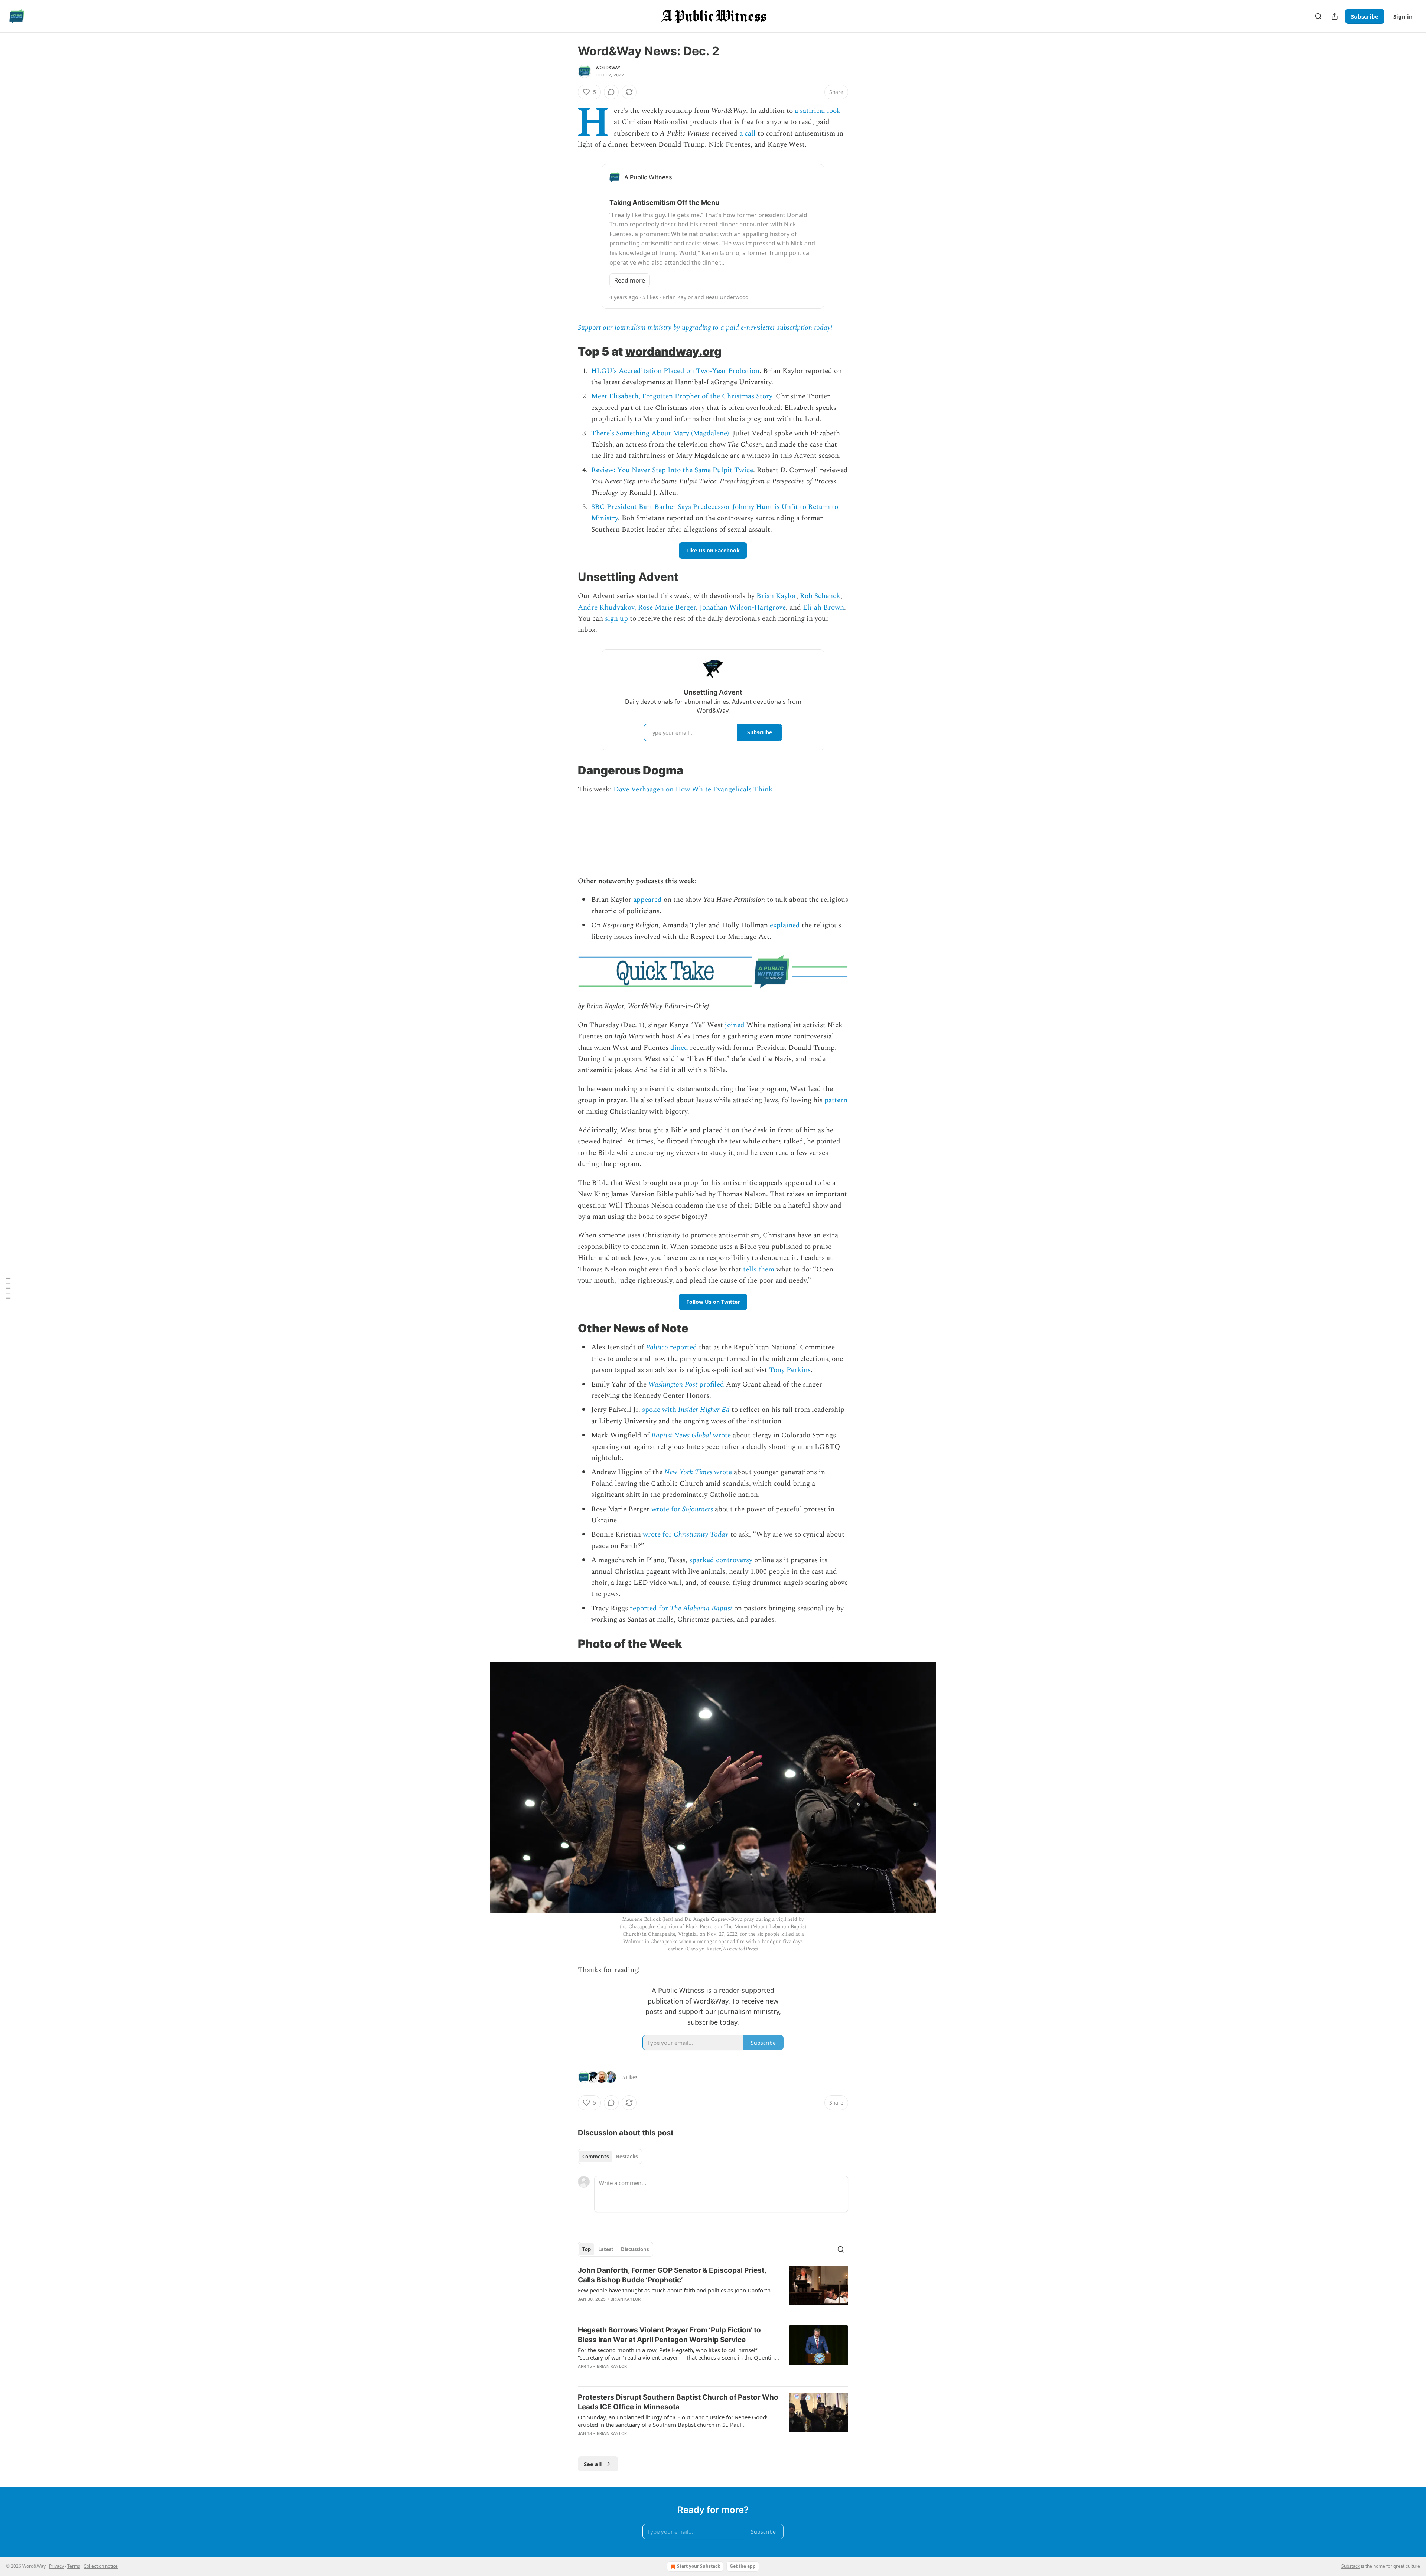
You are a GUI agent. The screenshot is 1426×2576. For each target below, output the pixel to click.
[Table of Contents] (8, 1288)
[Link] (567, 352)
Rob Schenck (820, 596)
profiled (711, 1385)
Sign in (1403, 16)
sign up (616, 619)
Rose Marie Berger (667, 608)
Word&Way (608, 68)
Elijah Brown (823, 608)
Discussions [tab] (635, 2249)
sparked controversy (721, 1560)
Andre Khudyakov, (607, 608)
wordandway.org (673, 351)
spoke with (660, 1410)
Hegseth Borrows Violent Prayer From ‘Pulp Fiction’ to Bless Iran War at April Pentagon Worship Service (669, 2335)
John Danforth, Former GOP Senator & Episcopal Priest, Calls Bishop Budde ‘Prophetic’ (672, 2275)
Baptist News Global (681, 1435)
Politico (657, 1347)
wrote (721, 1435)
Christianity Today (701, 1535)
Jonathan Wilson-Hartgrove (743, 608)
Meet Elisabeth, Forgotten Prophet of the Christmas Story (682, 396)
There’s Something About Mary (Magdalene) (660, 433)
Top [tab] (587, 2249)
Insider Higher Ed (704, 1410)
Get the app (743, 2566)
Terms (74, 2566)
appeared (647, 900)
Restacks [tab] (627, 2157)
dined (679, 1048)
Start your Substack (699, 2566)
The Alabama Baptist (701, 1608)
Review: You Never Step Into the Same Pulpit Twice (672, 470)
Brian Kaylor (776, 596)
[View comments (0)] (611, 92)
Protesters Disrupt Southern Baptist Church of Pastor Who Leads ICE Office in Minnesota (678, 2402)
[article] (713, 2289)
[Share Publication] (1335, 16)
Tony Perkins (790, 1370)
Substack (1351, 2566)
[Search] (1318, 16)
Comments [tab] (595, 2157)
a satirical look (818, 111)
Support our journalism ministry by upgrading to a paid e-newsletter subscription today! (705, 328)
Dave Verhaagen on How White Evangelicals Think (693, 789)
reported (683, 1347)
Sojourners (698, 1509)
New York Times (688, 1472)
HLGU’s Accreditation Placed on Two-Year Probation (675, 371)
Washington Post (673, 1385)
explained (785, 925)
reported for (650, 1608)
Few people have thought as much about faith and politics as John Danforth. (675, 2290)
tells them (759, 1269)
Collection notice (101, 2566)
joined (735, 1025)
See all (593, 2464)
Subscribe (1365, 16)
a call (748, 133)
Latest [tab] (606, 2249)
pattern (836, 1100)
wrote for (667, 1509)
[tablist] (610, 2157)
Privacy (56, 2566)
